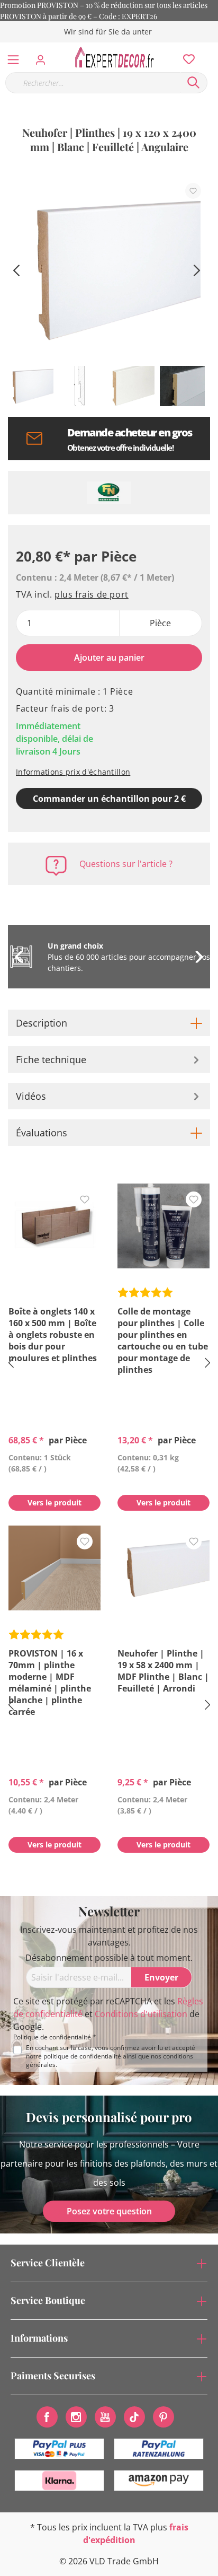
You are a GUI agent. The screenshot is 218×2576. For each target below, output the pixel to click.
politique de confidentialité (82, 2056)
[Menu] (13, 57)
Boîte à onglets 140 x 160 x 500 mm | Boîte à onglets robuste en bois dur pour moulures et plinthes (53, 1335)
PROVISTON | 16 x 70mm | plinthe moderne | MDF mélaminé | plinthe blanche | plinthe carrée (50, 1683)
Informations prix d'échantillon (73, 772)
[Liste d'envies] (186, 57)
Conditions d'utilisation (141, 2014)
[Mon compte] (44, 57)
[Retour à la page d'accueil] (117, 57)
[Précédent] (16, 269)
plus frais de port (92, 594)
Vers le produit (54, 1502)
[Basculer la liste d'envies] (193, 191)
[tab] (109, 1023)
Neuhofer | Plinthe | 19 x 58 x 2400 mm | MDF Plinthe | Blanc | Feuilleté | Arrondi (163, 1671)
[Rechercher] (194, 83)
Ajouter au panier (109, 658)
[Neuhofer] (109, 493)
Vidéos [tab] (31, 1096)
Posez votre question (109, 2211)
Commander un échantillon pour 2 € (109, 799)
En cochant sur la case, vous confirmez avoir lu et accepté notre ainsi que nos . (111, 2056)
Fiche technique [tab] (51, 1059)
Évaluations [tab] (42, 1133)
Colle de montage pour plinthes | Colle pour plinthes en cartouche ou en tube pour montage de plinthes (163, 1340)
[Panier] (212, 48)
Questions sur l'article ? (126, 864)
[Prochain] (197, 269)
